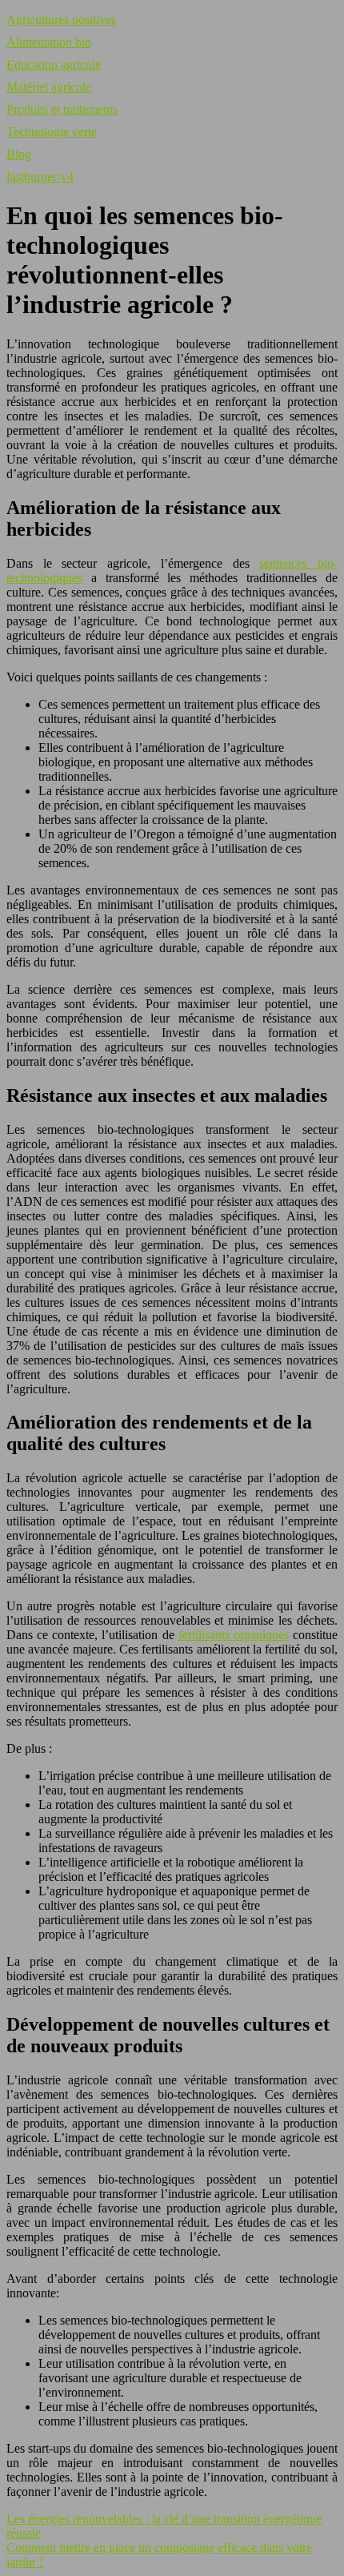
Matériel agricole (49, 87)
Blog (19, 154)
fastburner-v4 (40, 177)
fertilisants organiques (234, 1635)
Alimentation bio (49, 42)
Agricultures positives (61, 20)
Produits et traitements (62, 109)
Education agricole (54, 64)
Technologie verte (52, 132)
